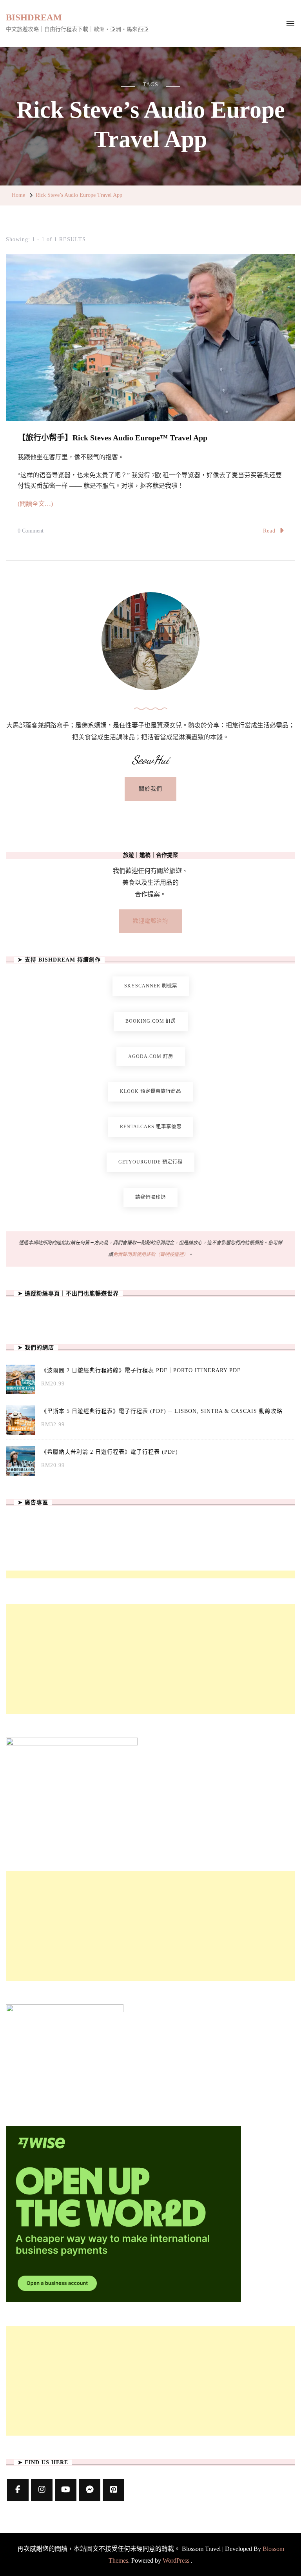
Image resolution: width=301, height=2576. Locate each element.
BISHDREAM (34, 17)
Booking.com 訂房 (151, 1021)
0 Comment (31, 532)
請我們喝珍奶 (150, 1197)
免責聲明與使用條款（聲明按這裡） (150, 1254)
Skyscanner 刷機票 (151, 986)
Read (269, 531)
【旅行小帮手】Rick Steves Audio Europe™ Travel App (112, 438)
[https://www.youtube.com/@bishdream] (66, 2490)
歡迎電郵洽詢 (150, 921)
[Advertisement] (150, 1659)
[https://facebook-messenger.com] (90, 2490)
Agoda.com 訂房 (151, 1056)
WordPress (176, 2561)
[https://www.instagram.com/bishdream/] (42, 2490)
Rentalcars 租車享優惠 (151, 1127)
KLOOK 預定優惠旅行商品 (150, 1091)
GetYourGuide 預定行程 (150, 1162)
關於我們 (150, 789)
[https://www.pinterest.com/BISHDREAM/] (113, 2490)
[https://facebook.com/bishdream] (18, 2490)
